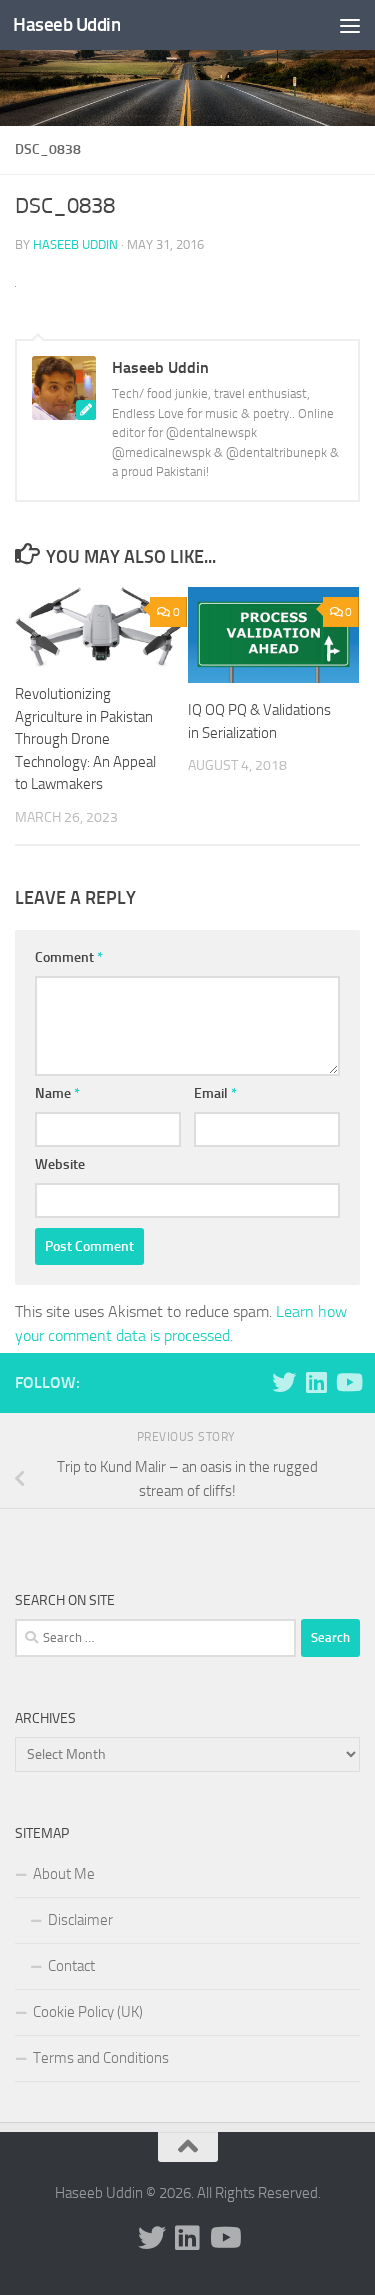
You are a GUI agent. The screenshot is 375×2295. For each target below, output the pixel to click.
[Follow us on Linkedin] (316, 1382)
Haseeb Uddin (66, 24)
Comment (69, 957)
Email (215, 1093)
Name (57, 1093)
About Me (64, 1874)
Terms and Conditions (101, 2058)
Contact (71, 1966)
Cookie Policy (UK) (88, 2012)
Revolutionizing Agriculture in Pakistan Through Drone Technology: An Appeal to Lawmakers (85, 739)
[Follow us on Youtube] (348, 1382)
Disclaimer (80, 1920)
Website (60, 1164)
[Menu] (350, 25)
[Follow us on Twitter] (284, 1382)
